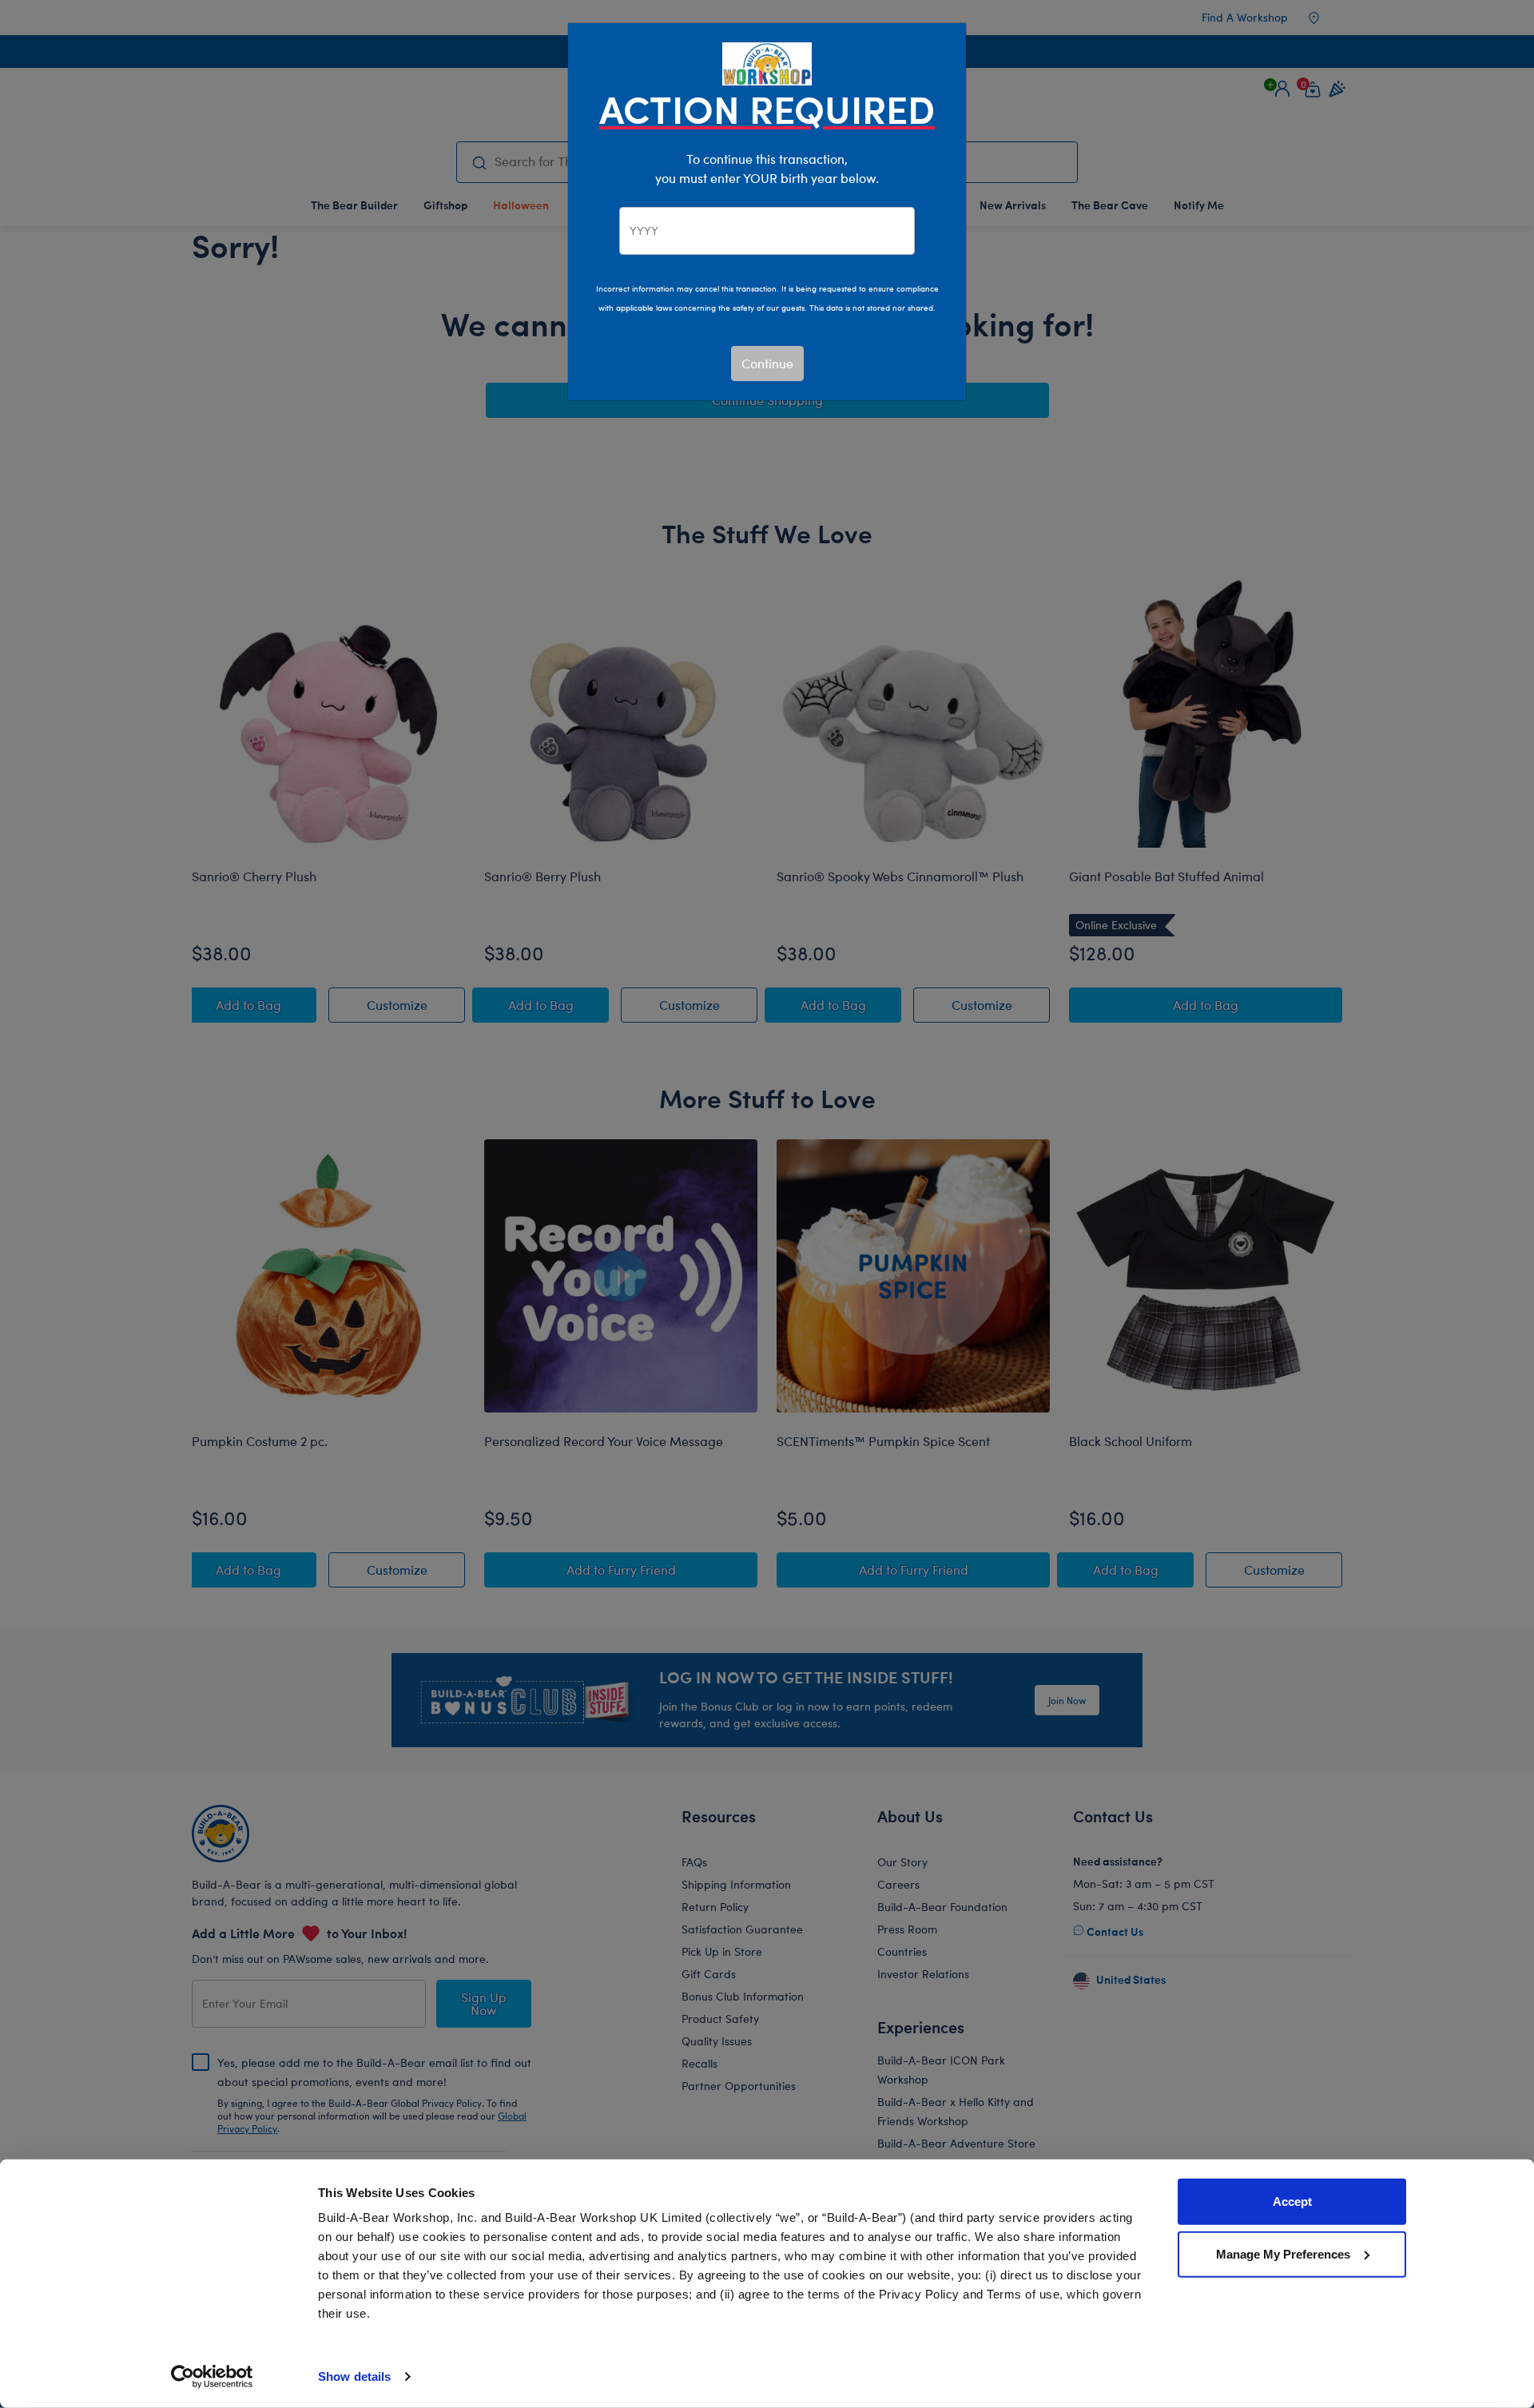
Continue (767, 363)
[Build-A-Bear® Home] (767, 62)
